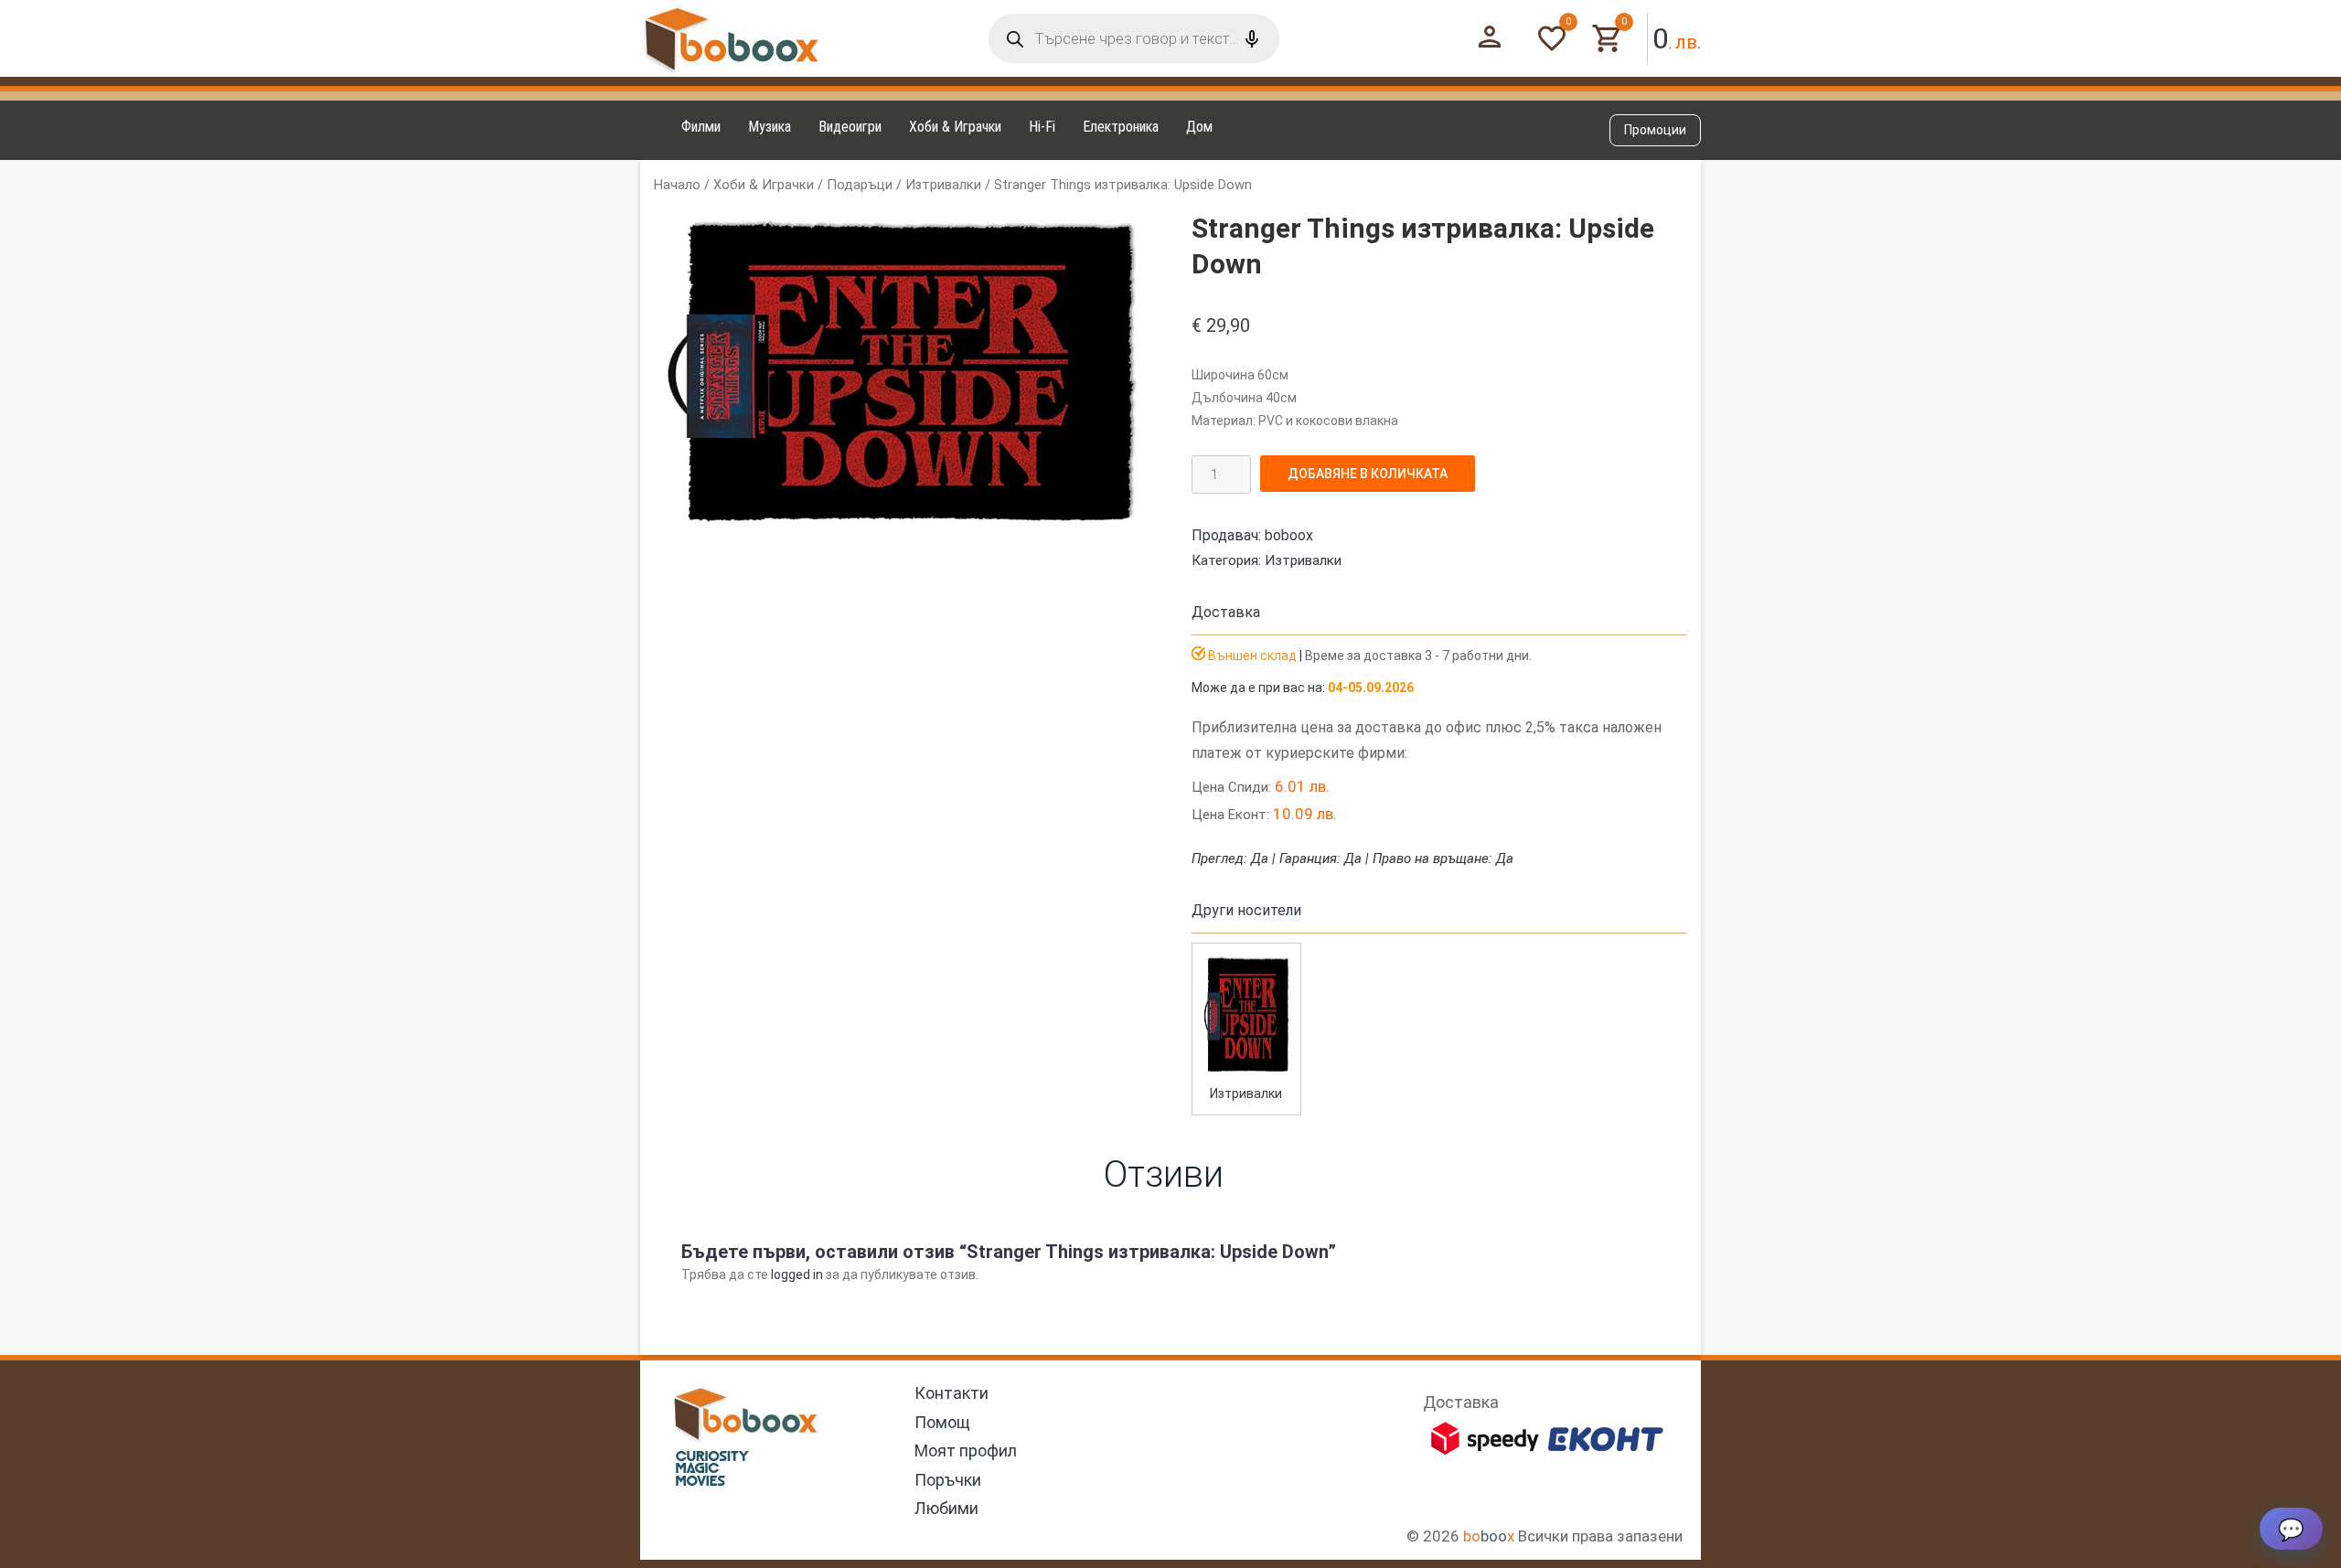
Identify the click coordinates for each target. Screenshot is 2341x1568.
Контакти (951, 1393)
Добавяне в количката (1368, 474)
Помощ (942, 1422)
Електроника (1121, 127)
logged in (797, 1275)
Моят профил (966, 1451)
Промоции (1655, 130)
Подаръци (860, 185)
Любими (946, 1508)
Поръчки (948, 1480)
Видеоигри (850, 127)
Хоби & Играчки (955, 127)
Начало (677, 185)
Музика (770, 127)
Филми (701, 127)
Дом (1199, 127)
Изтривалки (943, 185)
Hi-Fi (1042, 127)
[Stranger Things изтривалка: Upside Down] (1246, 1072)
